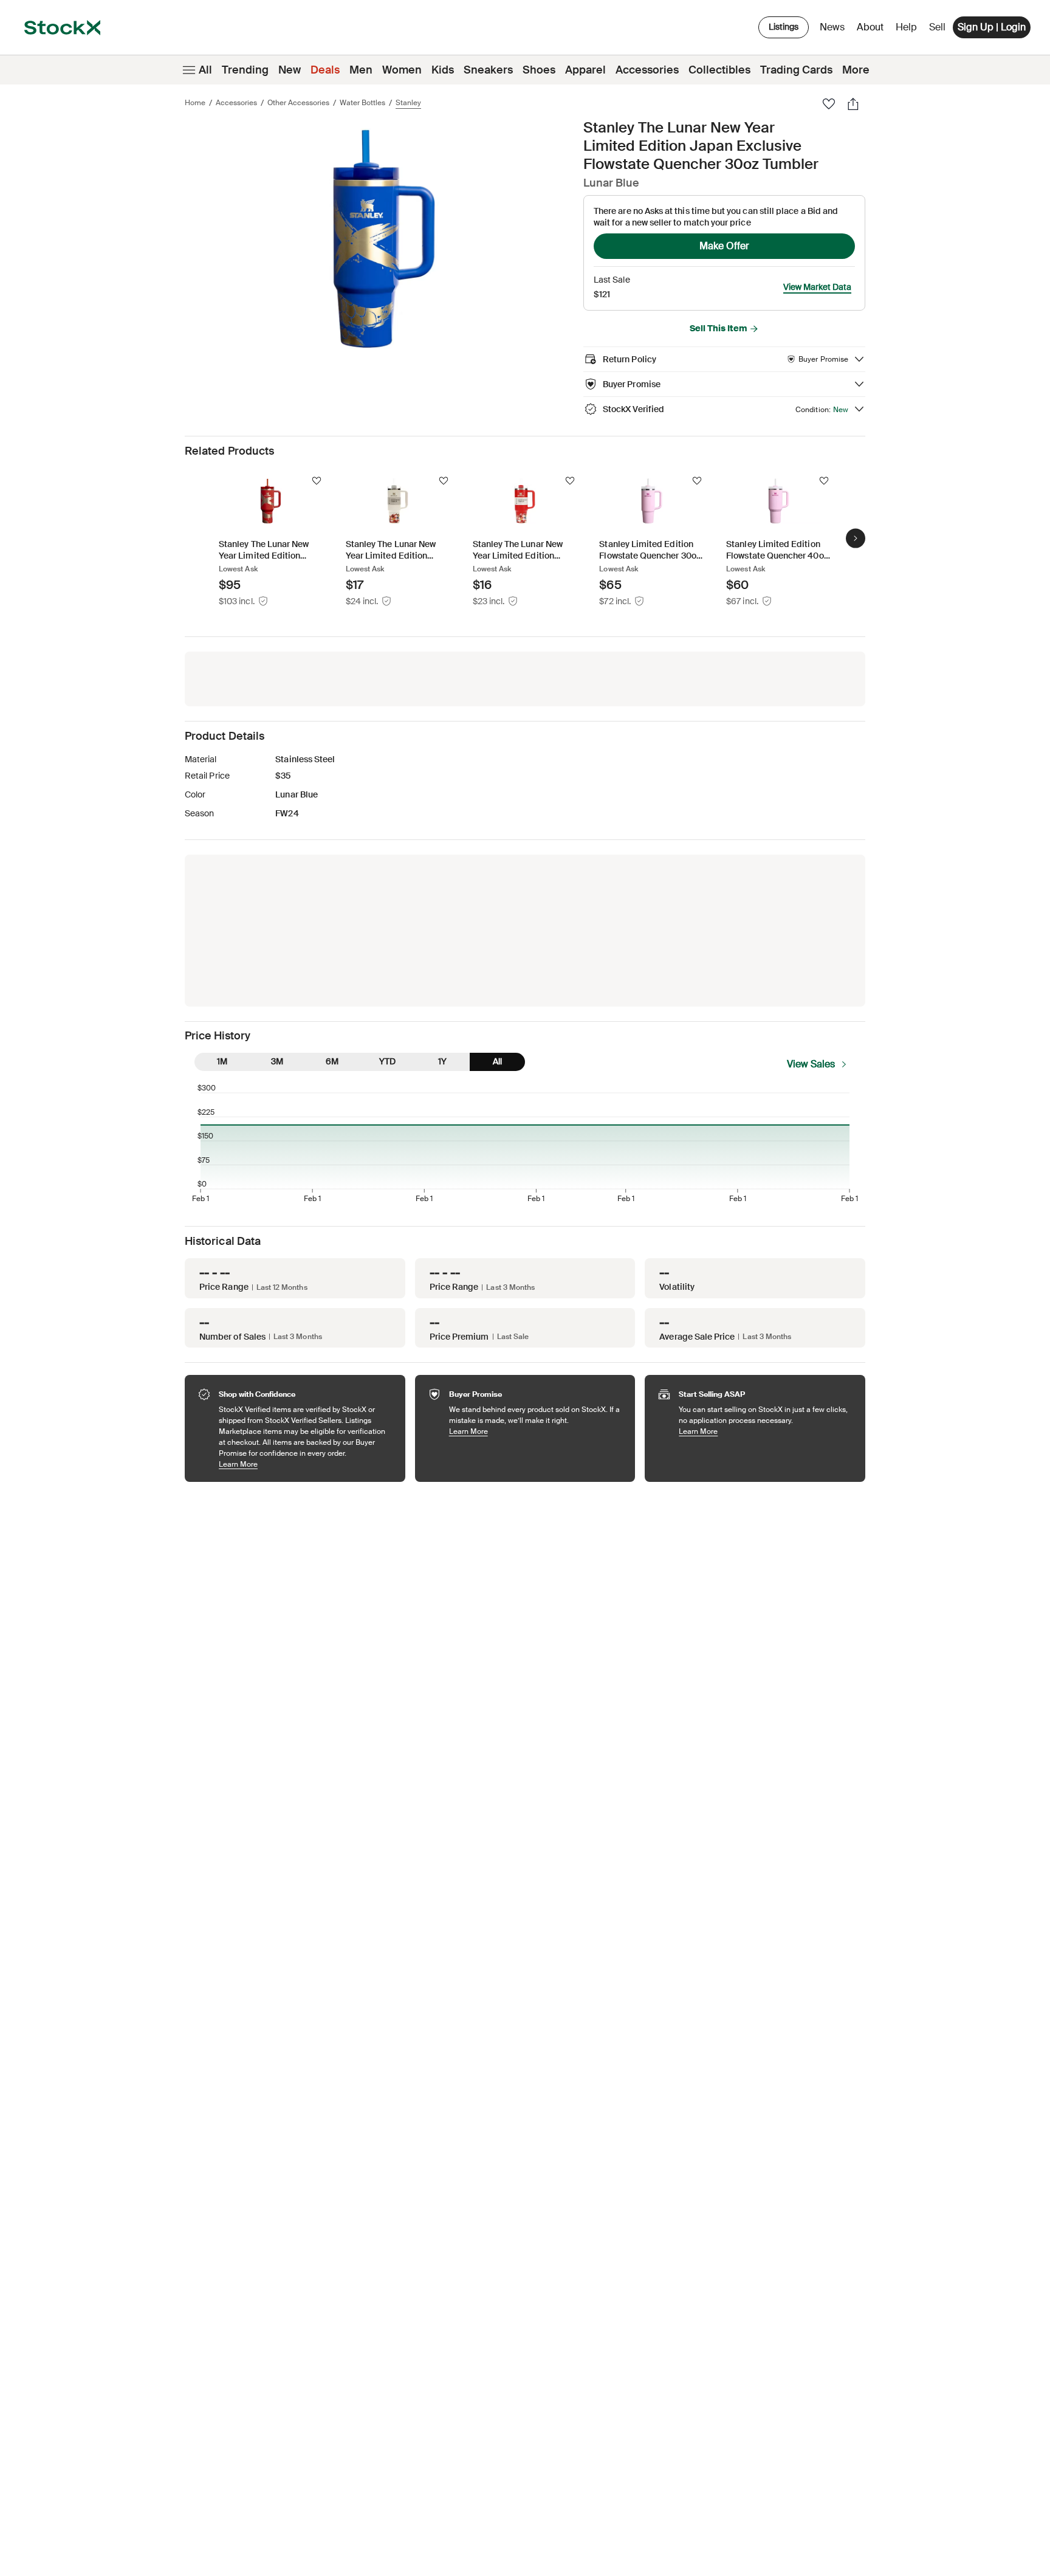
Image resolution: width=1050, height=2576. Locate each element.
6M (332, 1061)
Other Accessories (298, 103)
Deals (325, 70)
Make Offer (724, 246)
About (872, 30)
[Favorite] (829, 104)
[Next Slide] (856, 539)
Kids (443, 70)
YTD (387, 1061)
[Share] (853, 104)
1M (222, 1061)
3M (277, 1061)
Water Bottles (362, 103)
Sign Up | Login (992, 27)
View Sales (811, 1064)
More (856, 70)
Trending (245, 70)
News (832, 27)
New (290, 70)
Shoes (539, 70)
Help (906, 27)
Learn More (306, 1464)
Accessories (647, 70)
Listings (784, 27)
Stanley (408, 103)
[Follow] (317, 481)
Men (361, 70)
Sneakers (488, 70)
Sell (937, 27)
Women (402, 70)
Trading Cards (796, 70)
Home (195, 103)
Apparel (585, 70)
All (205, 70)
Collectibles (719, 70)
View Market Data (817, 287)
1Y (442, 1061)
